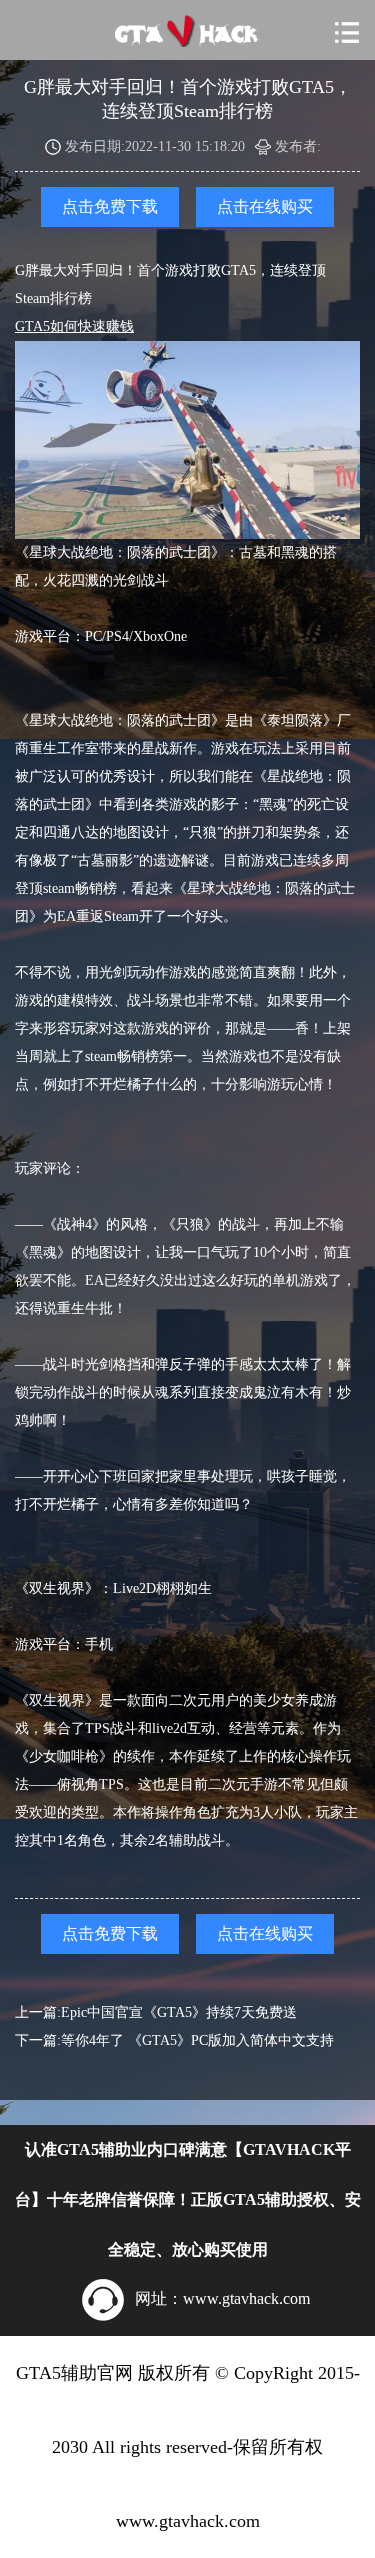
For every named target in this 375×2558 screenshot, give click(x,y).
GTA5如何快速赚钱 (74, 326)
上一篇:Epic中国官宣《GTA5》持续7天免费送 (156, 2012)
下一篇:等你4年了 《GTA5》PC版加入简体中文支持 (174, 2040)
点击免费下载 (110, 206)
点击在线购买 (265, 206)
